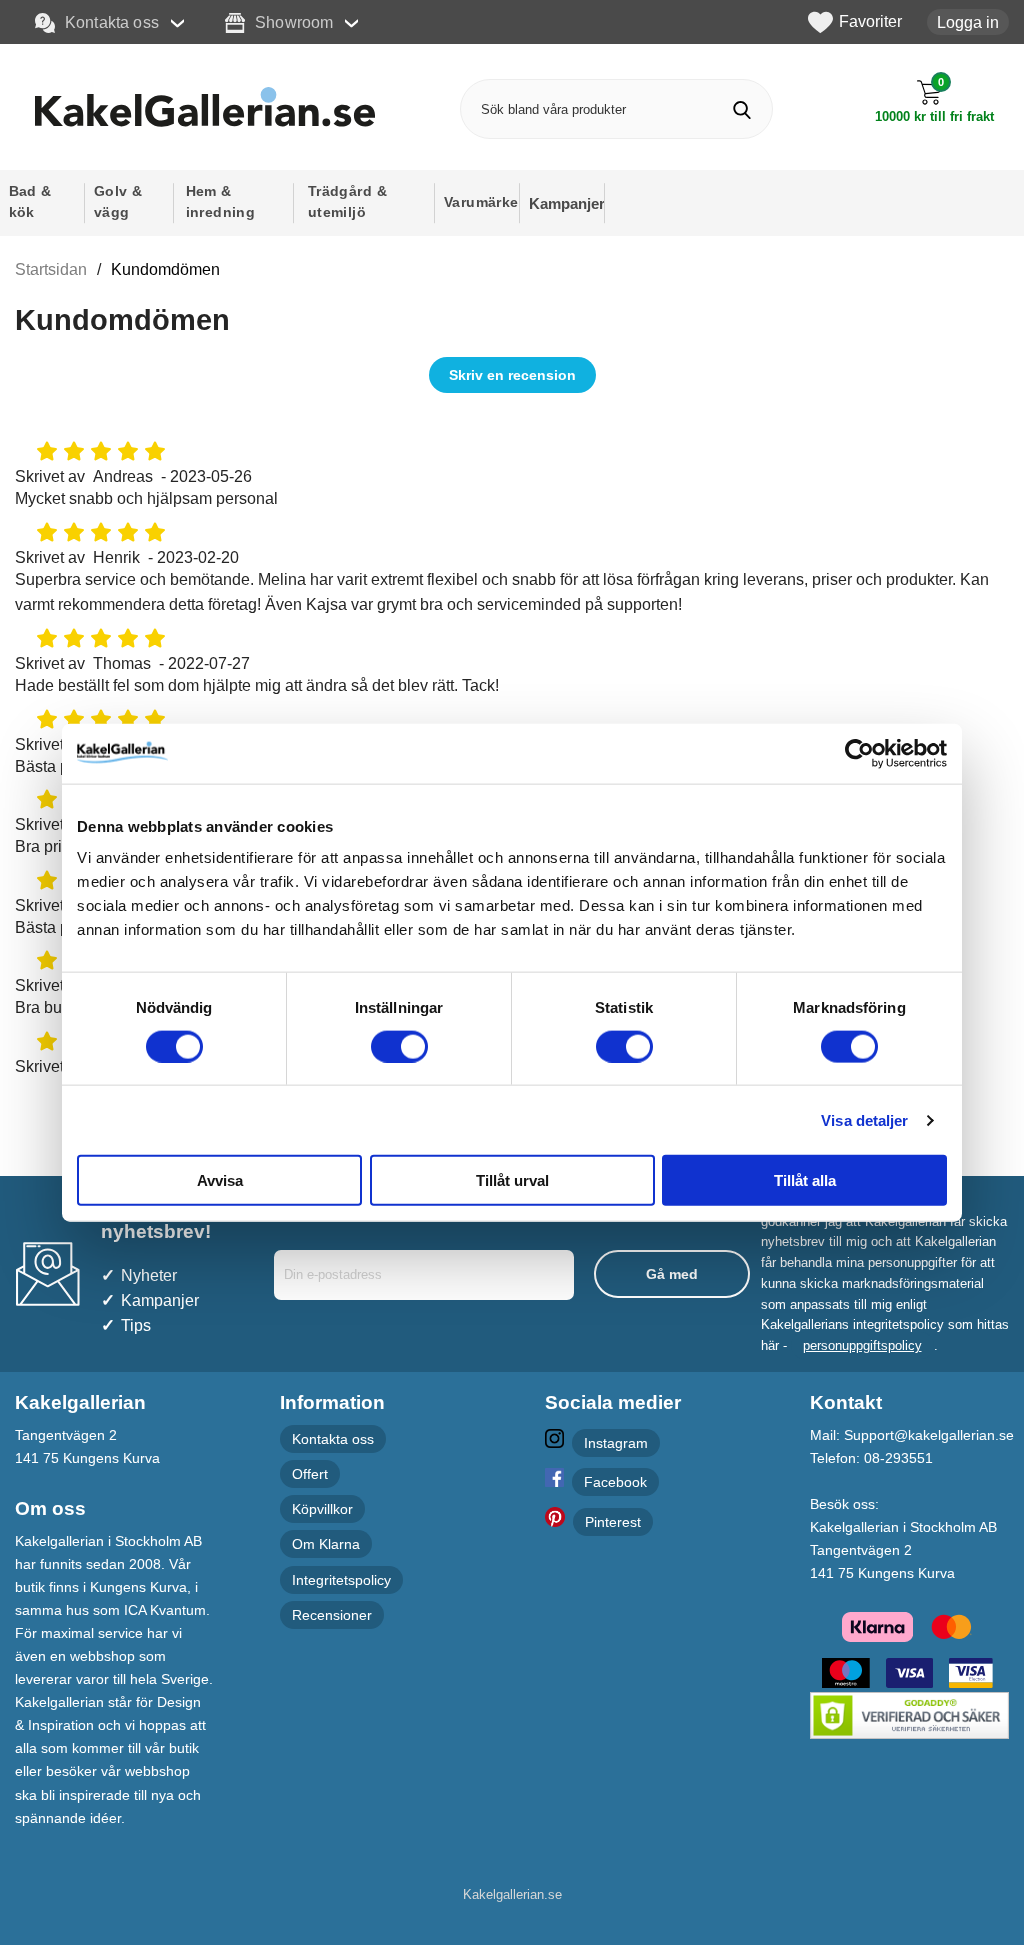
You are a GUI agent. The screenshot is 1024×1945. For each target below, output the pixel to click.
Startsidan (51, 269)
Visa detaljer (864, 1119)
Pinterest (613, 1522)
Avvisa (220, 1180)
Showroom (294, 22)
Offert (310, 1474)
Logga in (968, 22)
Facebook (615, 1482)
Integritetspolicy (341, 1580)
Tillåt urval (512, 1180)
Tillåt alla (805, 1180)
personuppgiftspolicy (862, 1345)
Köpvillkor (322, 1509)
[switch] (399, 1046)
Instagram (616, 1443)
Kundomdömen (165, 269)
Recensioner (332, 1615)
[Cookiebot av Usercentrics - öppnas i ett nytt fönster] (859, 753)
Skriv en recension (512, 375)
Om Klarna (326, 1544)
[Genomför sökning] (742, 109)
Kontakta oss (112, 22)
